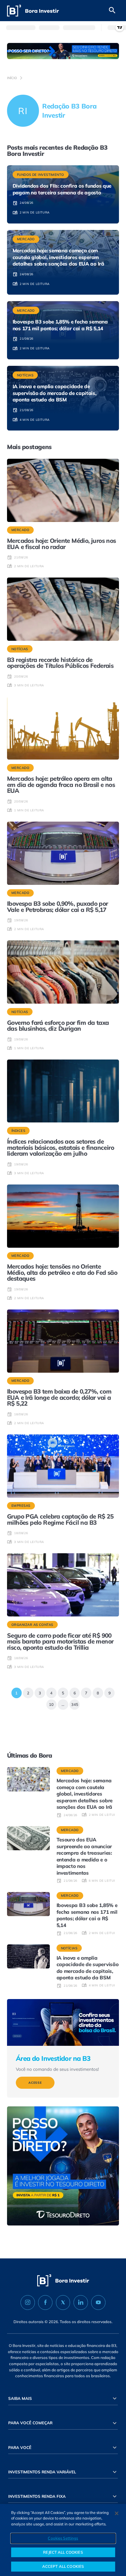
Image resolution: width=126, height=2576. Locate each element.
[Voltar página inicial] (33, 11)
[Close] (117, 2513)
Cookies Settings (63, 2538)
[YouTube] (98, 2303)
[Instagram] (28, 2303)
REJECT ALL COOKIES (63, 2552)
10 (50, 1703)
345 (74, 1703)
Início (12, 78)
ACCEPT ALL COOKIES (63, 2566)
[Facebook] (45, 2303)
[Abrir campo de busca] (112, 11)
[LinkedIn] (81, 2303)
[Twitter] (63, 2303)
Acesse (35, 2083)
